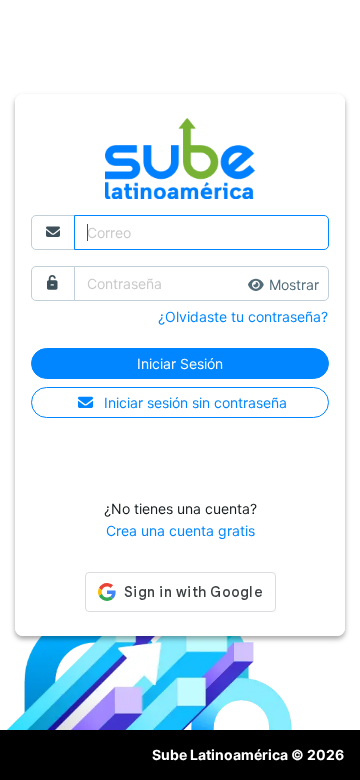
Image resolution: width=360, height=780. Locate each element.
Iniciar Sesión (180, 363)
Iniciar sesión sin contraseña (195, 402)
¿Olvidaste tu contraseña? (243, 316)
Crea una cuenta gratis (180, 530)
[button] (284, 284)
